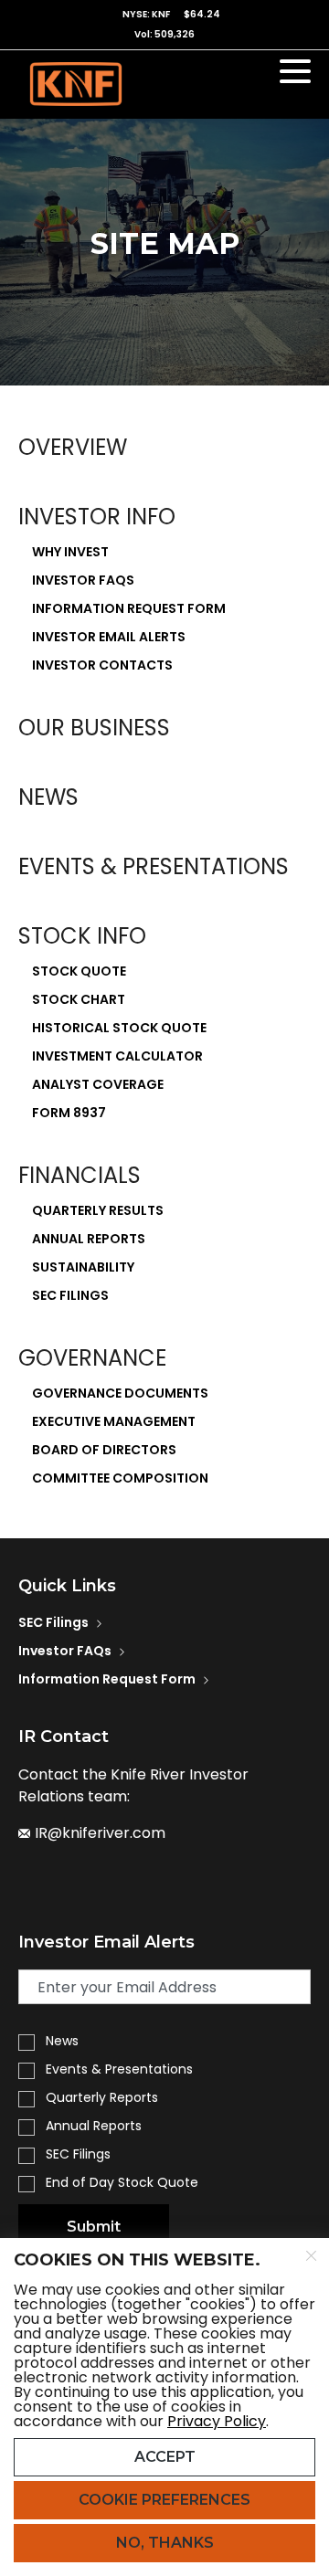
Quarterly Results (98, 1210)
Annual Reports (89, 1239)
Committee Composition (120, 1478)
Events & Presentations (154, 866)
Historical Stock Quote (119, 1028)
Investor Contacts (102, 665)
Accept (165, 2457)
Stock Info (82, 936)
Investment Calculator (117, 1056)
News (48, 797)
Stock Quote (79, 971)
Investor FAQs (83, 580)
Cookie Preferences (164, 2500)
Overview (73, 447)
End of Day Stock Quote (122, 2182)
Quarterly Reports (102, 2097)
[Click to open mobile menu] (295, 74)
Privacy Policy (217, 2421)
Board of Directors (104, 1450)
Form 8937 (69, 1113)
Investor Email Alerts (109, 637)
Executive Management (114, 1421)
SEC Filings (70, 1295)
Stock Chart (79, 999)
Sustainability (83, 1267)
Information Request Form (129, 608)
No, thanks (165, 2543)
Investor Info (97, 517)
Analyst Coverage (98, 1084)
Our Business (94, 728)
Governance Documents (120, 1393)
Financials (80, 1175)
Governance (92, 1358)
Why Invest (70, 552)
